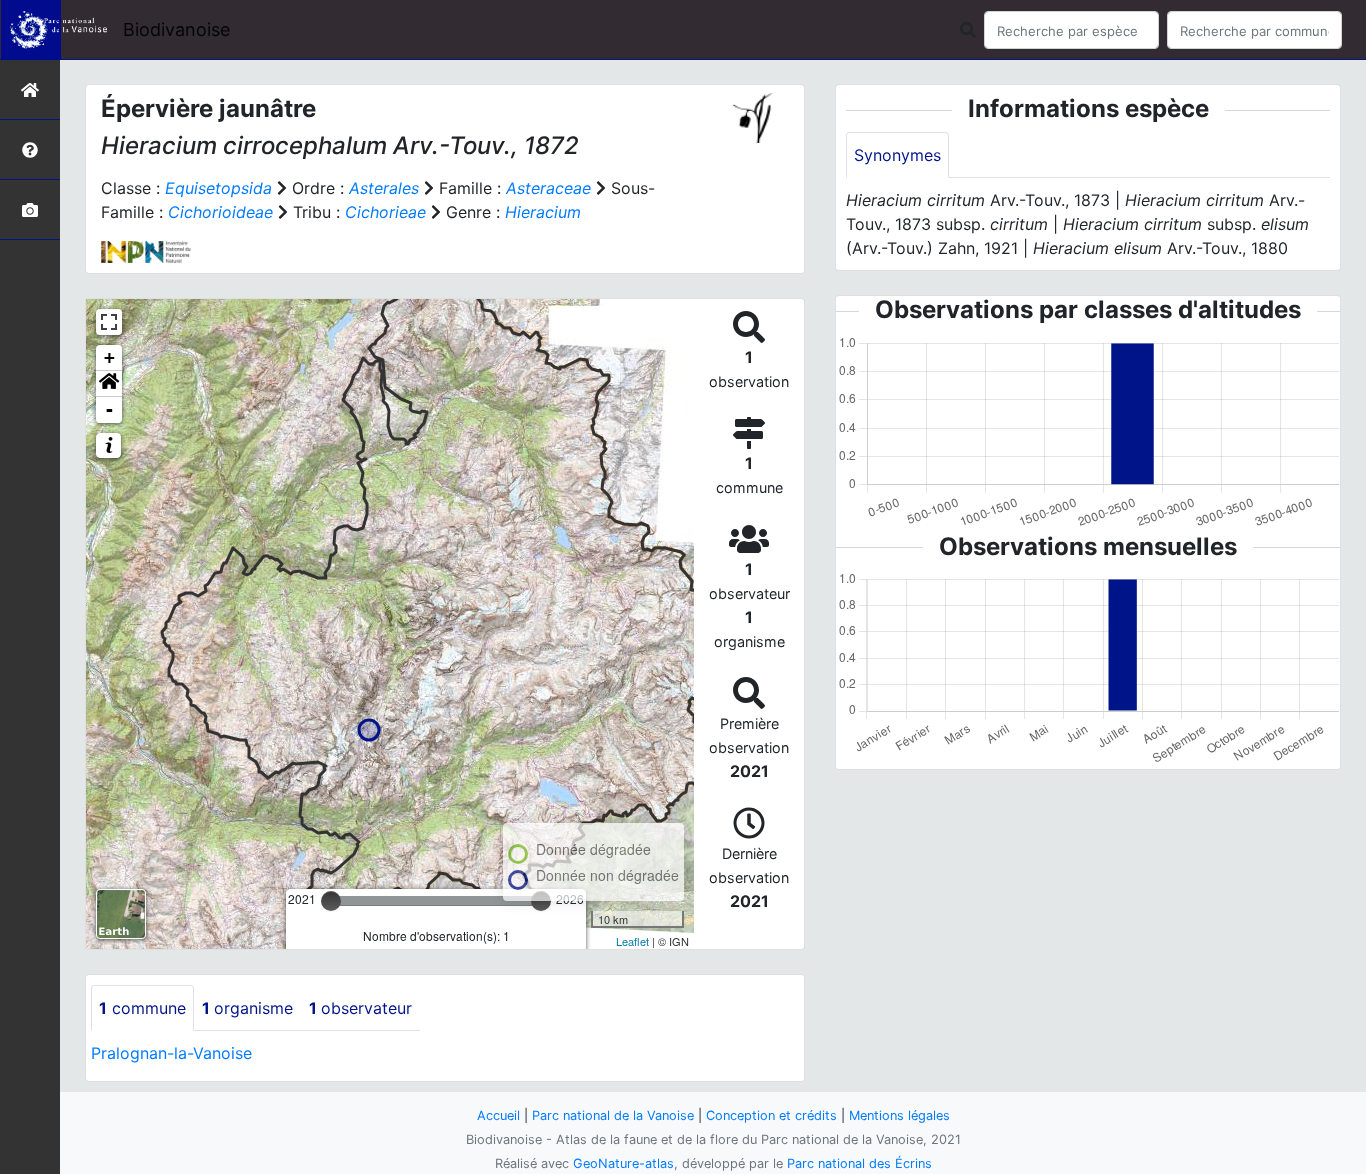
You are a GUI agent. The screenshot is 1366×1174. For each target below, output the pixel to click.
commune (142, 1008)
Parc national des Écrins (859, 1163)
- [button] (109, 409)
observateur (360, 1008)
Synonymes (897, 155)
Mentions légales (899, 1115)
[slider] (331, 901)
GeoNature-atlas (623, 1163)
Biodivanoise (176, 29)
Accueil (498, 1115)
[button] (109, 384)
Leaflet (632, 941)
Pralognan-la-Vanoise (171, 1053)
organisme (247, 1008)
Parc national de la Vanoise (613, 1115)
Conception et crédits (771, 1115)
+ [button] (109, 357)
